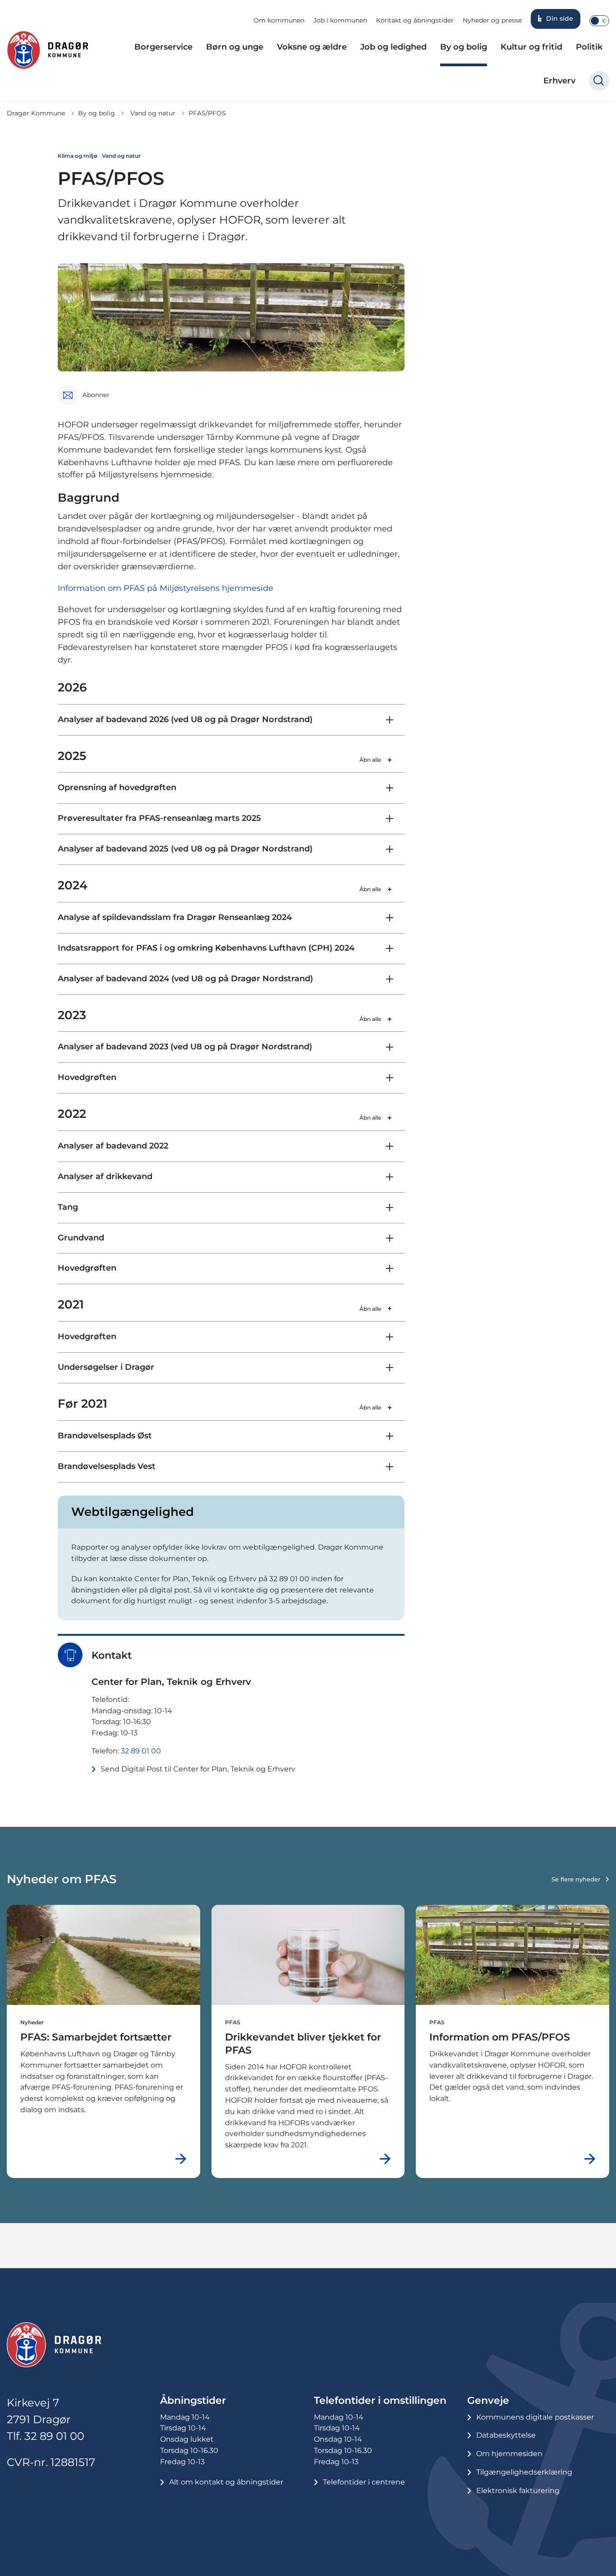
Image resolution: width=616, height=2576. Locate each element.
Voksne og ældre (312, 47)
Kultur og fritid (531, 47)
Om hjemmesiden (509, 2454)
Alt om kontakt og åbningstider (226, 2482)
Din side (560, 18)
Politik (589, 47)
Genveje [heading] (488, 2400)
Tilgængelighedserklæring (524, 2472)
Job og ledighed (393, 47)
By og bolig (464, 47)
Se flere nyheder (576, 1879)
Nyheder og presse (492, 20)
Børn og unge (235, 47)
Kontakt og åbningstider (415, 20)
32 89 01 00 (141, 1751)
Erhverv (559, 81)
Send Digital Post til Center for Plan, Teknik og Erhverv (198, 1769)
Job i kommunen (340, 20)
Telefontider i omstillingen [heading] (380, 2400)
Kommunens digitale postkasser (535, 2417)
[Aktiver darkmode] (599, 21)
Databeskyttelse (506, 2435)
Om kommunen (279, 20)
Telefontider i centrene (364, 2482)
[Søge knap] (599, 81)
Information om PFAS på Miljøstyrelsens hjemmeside (165, 588)
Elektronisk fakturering (518, 2491)
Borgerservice (163, 47)
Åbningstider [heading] (193, 2400)
